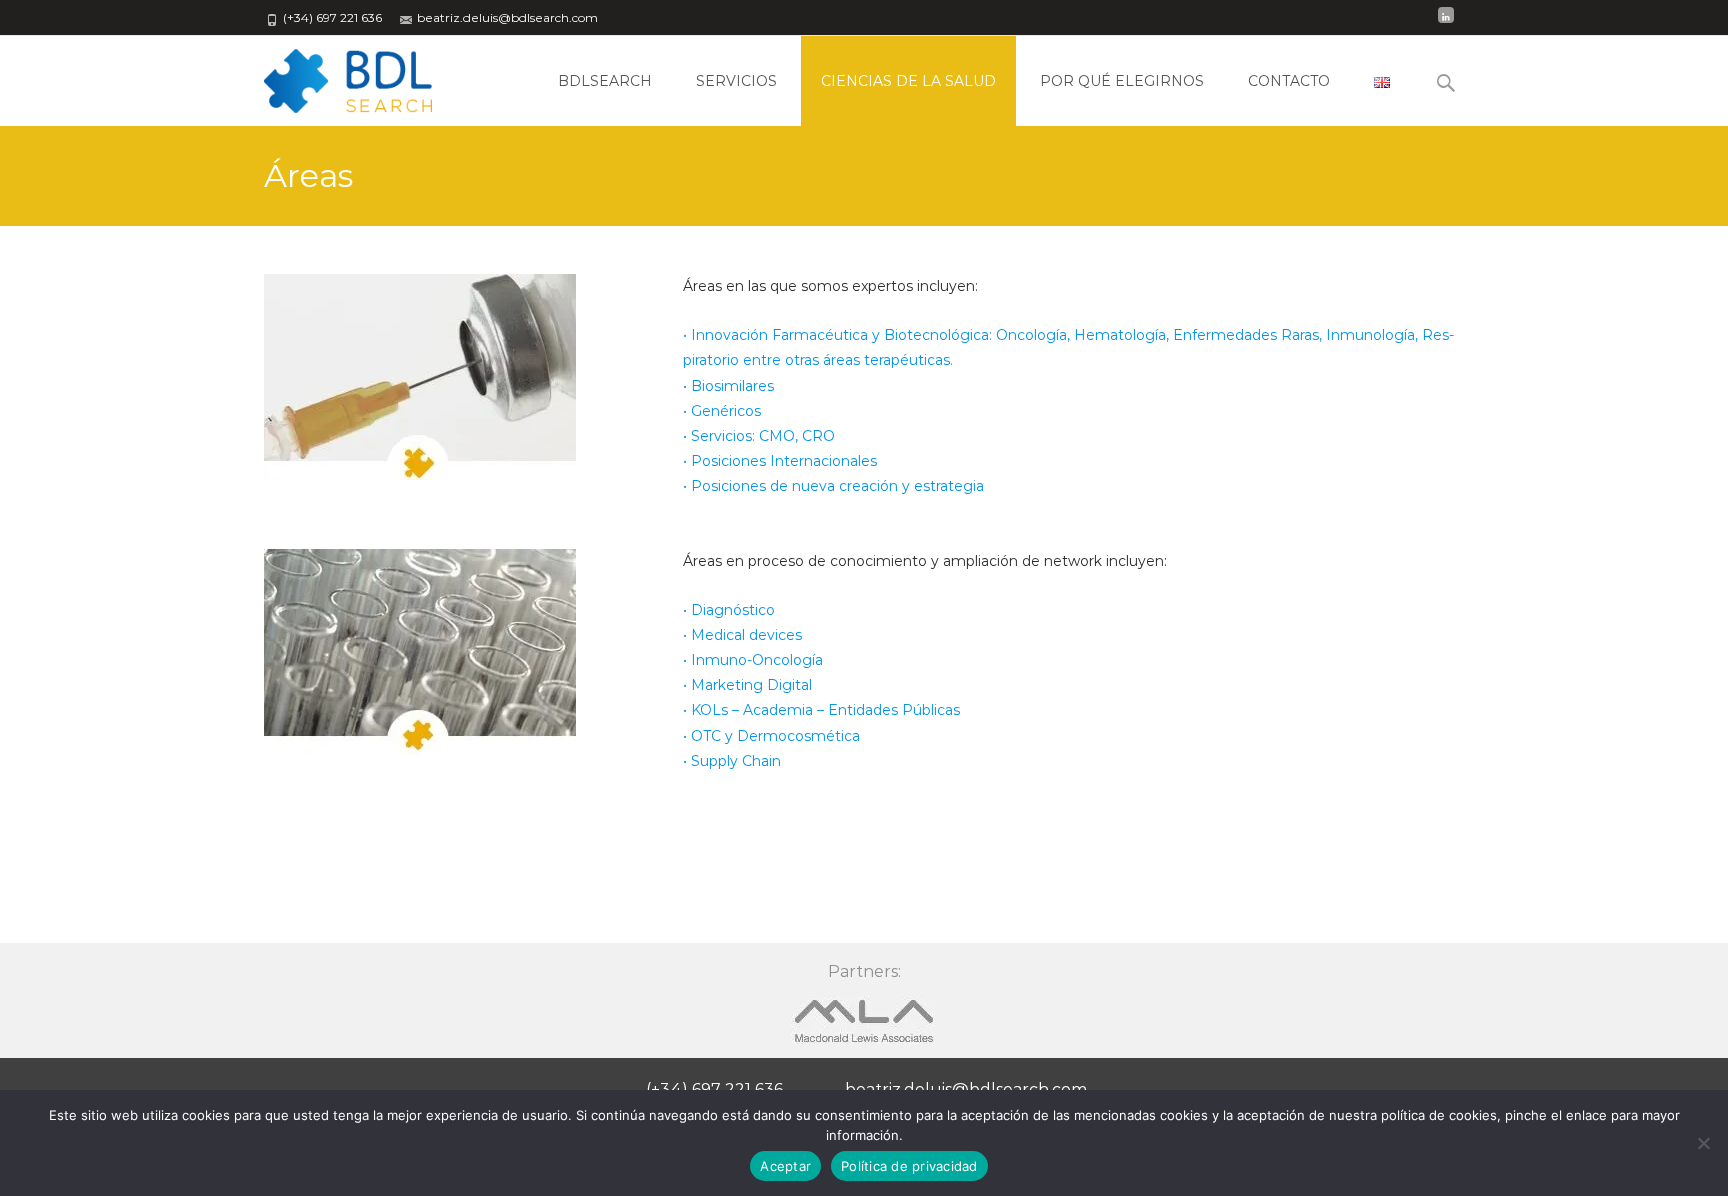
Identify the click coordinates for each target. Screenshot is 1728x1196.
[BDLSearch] (332, 76)
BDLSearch (605, 81)
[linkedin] (1446, 25)
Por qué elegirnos (1122, 81)
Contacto (1289, 81)
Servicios (736, 81)
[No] (1703, 1143)
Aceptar (785, 1166)
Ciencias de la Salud (908, 81)
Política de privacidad (909, 1166)
